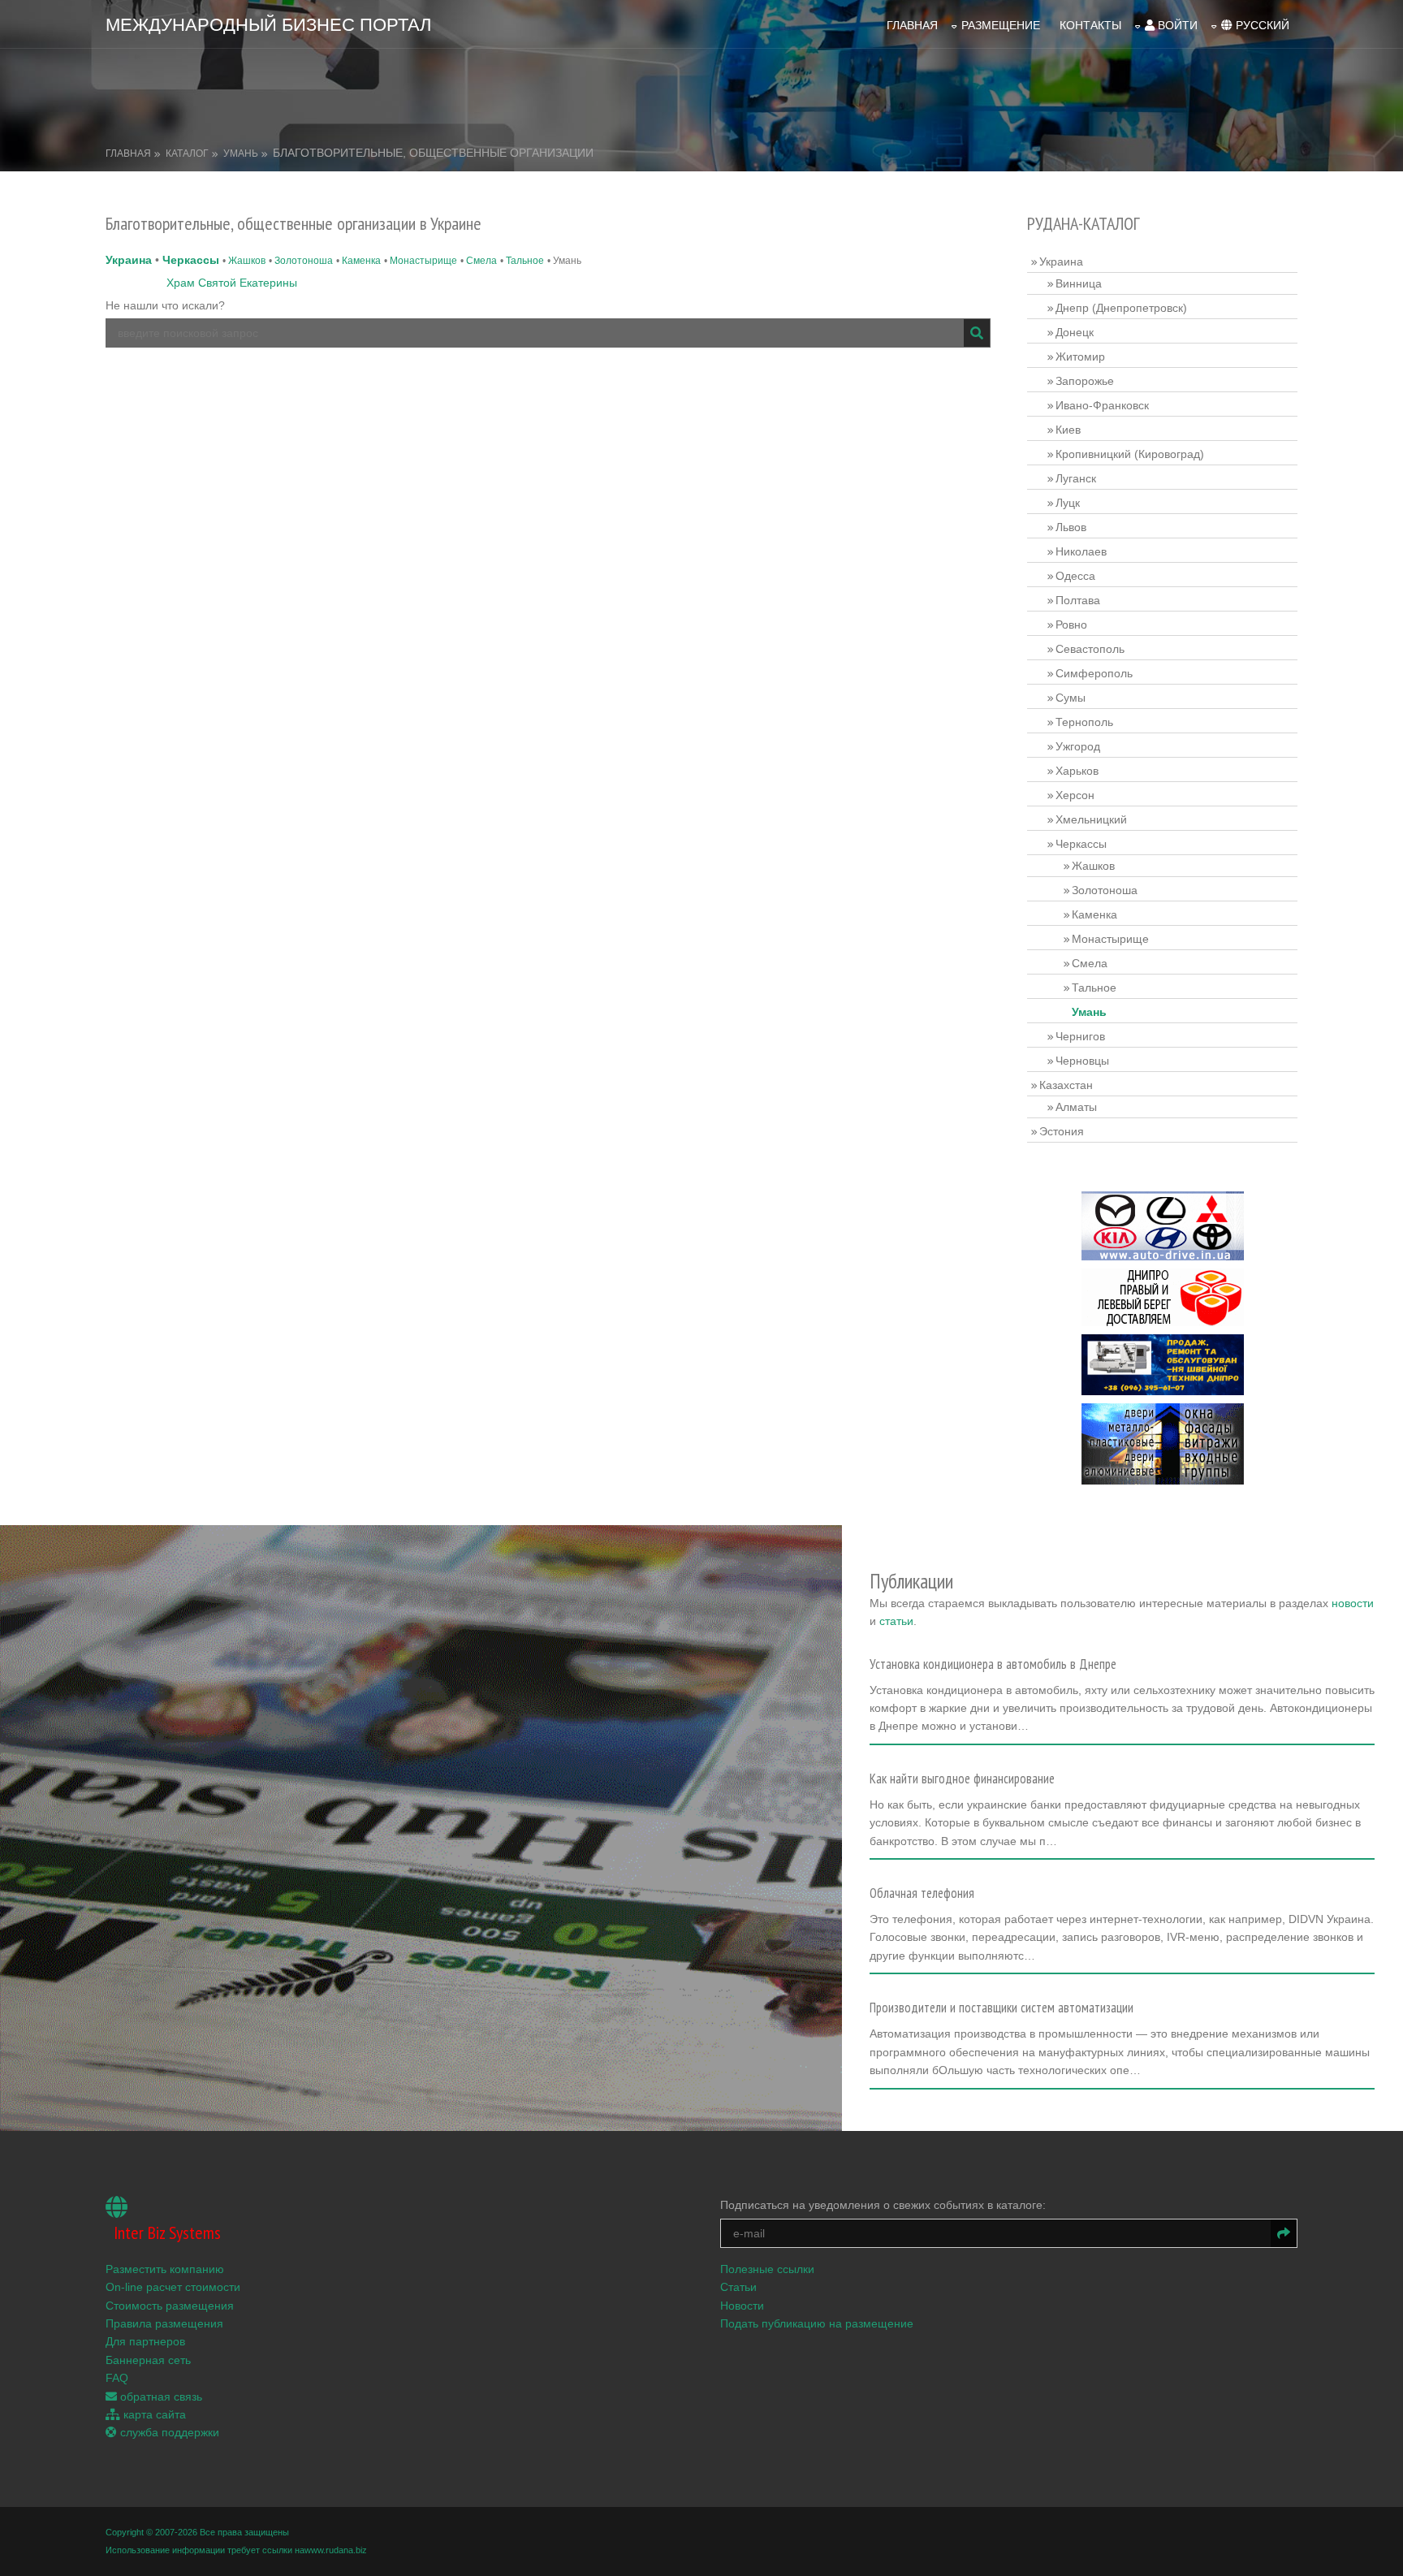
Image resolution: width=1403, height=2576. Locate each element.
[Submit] (977, 333)
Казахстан (1066, 1085)
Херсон (1075, 795)
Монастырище (423, 261)
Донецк (1075, 332)
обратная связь (160, 2397)
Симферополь (1094, 673)
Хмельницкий (1091, 819)
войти (1176, 25)
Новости (742, 2306)
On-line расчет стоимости (173, 2287)
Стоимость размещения (170, 2306)
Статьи (738, 2287)
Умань (241, 153)
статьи (896, 1621)
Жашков (247, 261)
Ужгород (1078, 746)
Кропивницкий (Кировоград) (1130, 454)
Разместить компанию (165, 2269)
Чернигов (1080, 1036)
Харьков (1077, 771)
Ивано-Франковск (1102, 405)
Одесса (1075, 576)
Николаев (1081, 551)
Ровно (1071, 625)
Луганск (1076, 478)
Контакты (1090, 25)
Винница (1079, 283)
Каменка (361, 261)
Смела (481, 261)
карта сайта (153, 2414)
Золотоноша (304, 261)
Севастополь (1090, 649)
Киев (1068, 430)
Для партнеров (145, 2341)
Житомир (1080, 357)
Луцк (1068, 503)
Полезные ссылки (767, 2269)
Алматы (1076, 1107)
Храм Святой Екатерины (232, 283)
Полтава (1078, 600)
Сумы (1071, 698)
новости (1353, 1603)
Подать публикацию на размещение (817, 2323)
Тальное (525, 261)
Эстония (1062, 1131)
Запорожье (1085, 381)
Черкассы (191, 260)
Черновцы (1082, 1061)
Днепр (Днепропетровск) (1121, 308)
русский (1261, 25)
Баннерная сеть (148, 2360)
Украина (129, 260)
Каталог (187, 153)
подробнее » (910, 1731)
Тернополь (1084, 722)
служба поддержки (168, 2432)
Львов (1071, 527)
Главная (912, 25)
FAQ (117, 2378)
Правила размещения (164, 2323)
